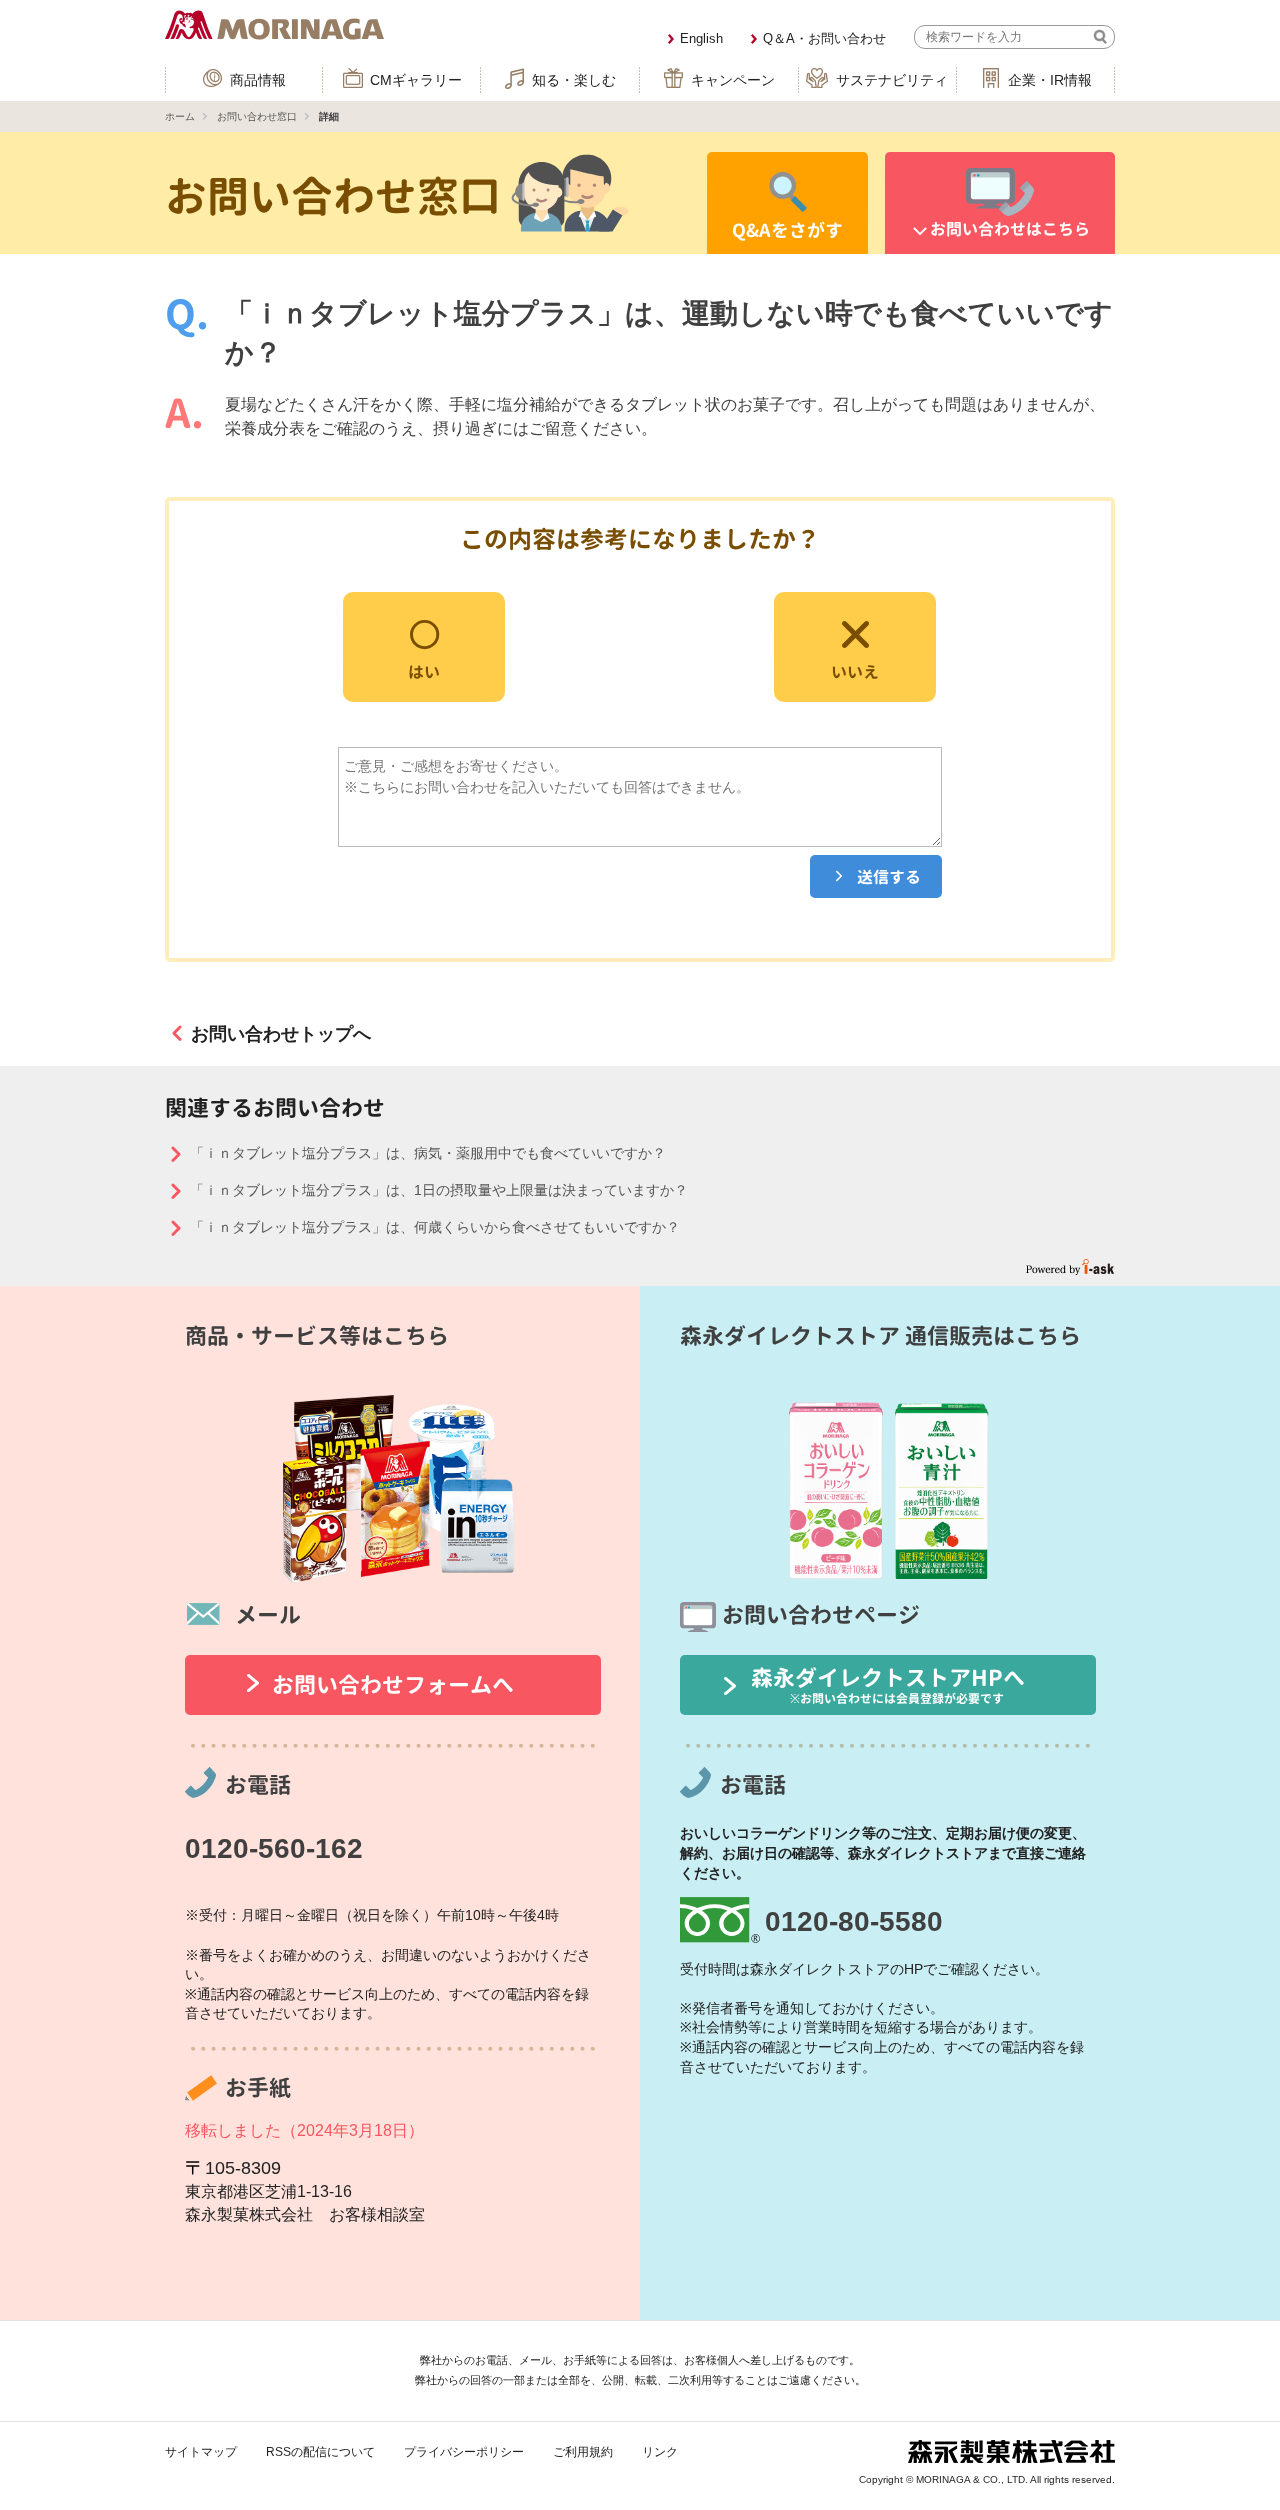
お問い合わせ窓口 (257, 116)
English (701, 38)
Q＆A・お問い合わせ (824, 38)
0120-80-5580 (854, 1921)
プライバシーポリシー (464, 2452)
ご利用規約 (583, 2452)
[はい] (424, 645)
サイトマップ (201, 2452)
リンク (660, 2452)
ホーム (180, 116)
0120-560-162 (274, 1848)
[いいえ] (855, 645)
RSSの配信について (320, 2452)
